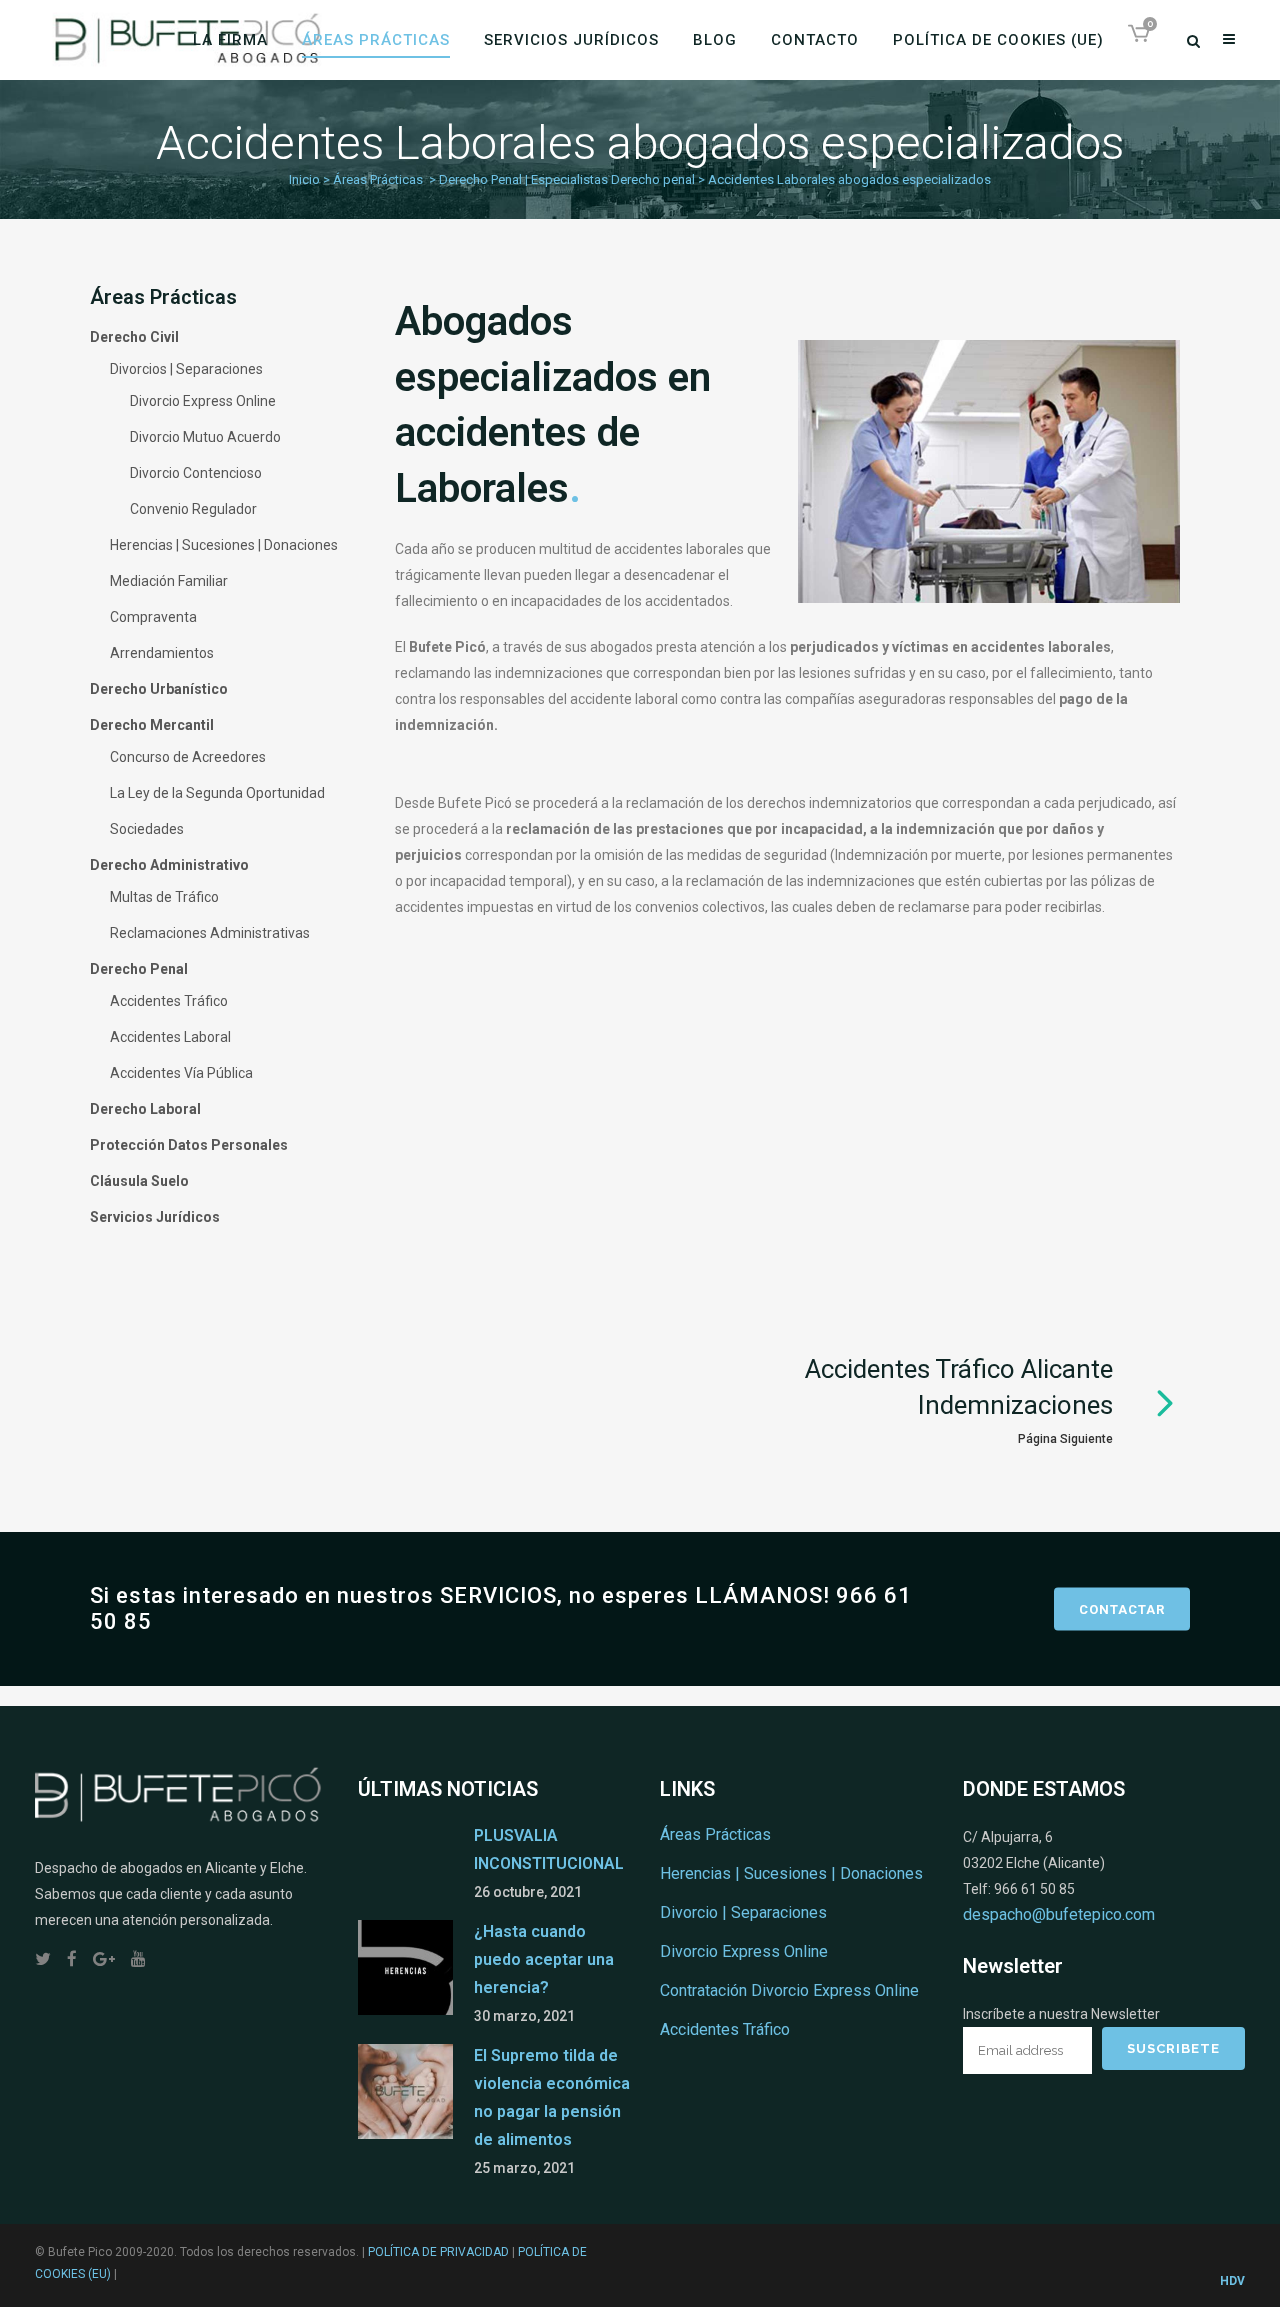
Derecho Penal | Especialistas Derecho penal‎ (567, 179)
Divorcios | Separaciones (186, 369)
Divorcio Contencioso (196, 473)
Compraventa (153, 617)
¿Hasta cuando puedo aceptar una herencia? (544, 1959)
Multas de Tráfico (164, 897)
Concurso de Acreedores (188, 757)
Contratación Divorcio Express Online (789, 1990)
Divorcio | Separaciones (743, 1912)
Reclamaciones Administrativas (210, 933)
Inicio (304, 179)
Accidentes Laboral (170, 1037)
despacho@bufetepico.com (1059, 1914)
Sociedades (147, 829)
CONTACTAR (1122, 1608)
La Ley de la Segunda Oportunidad (217, 793)
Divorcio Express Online (203, 401)
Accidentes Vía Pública (181, 1073)
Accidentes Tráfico (169, 1001)
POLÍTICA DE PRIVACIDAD (438, 2252)
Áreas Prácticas (378, 179)
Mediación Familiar (169, 581)
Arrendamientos (162, 653)
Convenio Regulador (193, 509)
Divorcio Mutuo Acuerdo (205, 437)
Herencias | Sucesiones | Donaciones (224, 545)
